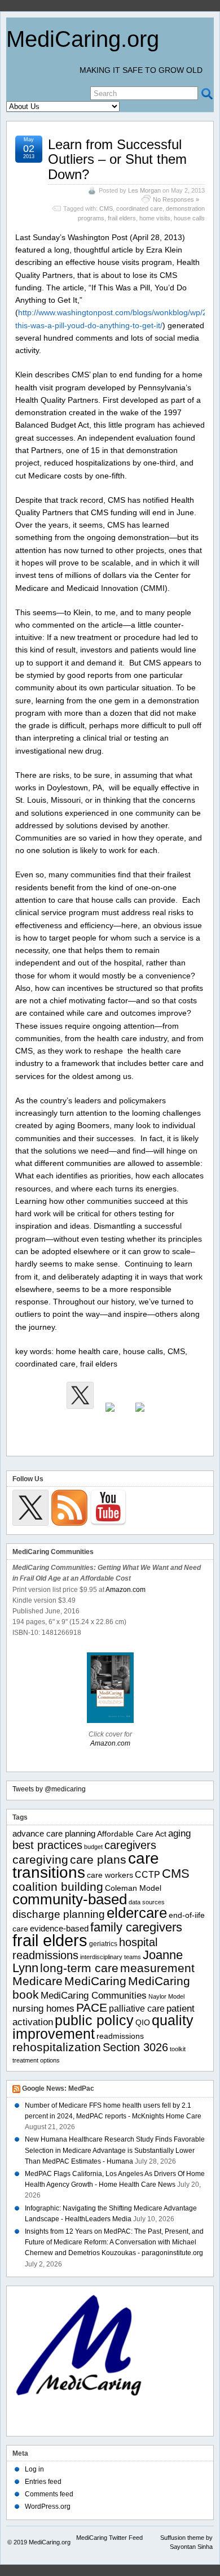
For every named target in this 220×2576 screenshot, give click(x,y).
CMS (106, 208)
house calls (189, 218)
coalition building (58, 1887)
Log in (34, 2469)
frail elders (122, 218)
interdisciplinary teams (111, 1957)
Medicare (38, 1981)
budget (93, 1847)
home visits (155, 218)
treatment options (36, 2060)
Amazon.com (126, 1590)
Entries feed (43, 2482)
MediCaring (95, 1981)
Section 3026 (135, 2047)
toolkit (178, 2049)
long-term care (79, 1968)
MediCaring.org (83, 39)
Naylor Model (166, 1996)
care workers (110, 1875)
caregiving (40, 1859)
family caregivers (136, 1927)
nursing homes (43, 2009)
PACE (92, 2007)
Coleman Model (133, 1888)
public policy (94, 2020)
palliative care (137, 2009)
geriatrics (103, 1944)
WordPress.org (48, 2507)
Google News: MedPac (58, 2088)
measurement (157, 1968)
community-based (70, 1899)
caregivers (130, 1845)
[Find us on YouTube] (140, 1416)
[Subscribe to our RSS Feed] (110, 1416)
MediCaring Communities (94, 1996)
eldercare (137, 1913)
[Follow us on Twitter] (80, 1395)
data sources (147, 1902)
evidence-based (59, 1928)
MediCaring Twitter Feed (109, 2538)
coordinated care (139, 208)
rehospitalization (57, 2047)
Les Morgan (144, 190)
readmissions (120, 2036)
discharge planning (59, 1914)
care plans (98, 1859)
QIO (143, 2023)
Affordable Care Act (132, 1834)
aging (179, 1833)
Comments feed (49, 2494)
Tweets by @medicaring (49, 1789)
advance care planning (54, 1833)
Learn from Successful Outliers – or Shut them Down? (117, 159)
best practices (47, 1845)
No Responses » (176, 199)
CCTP (148, 1875)
